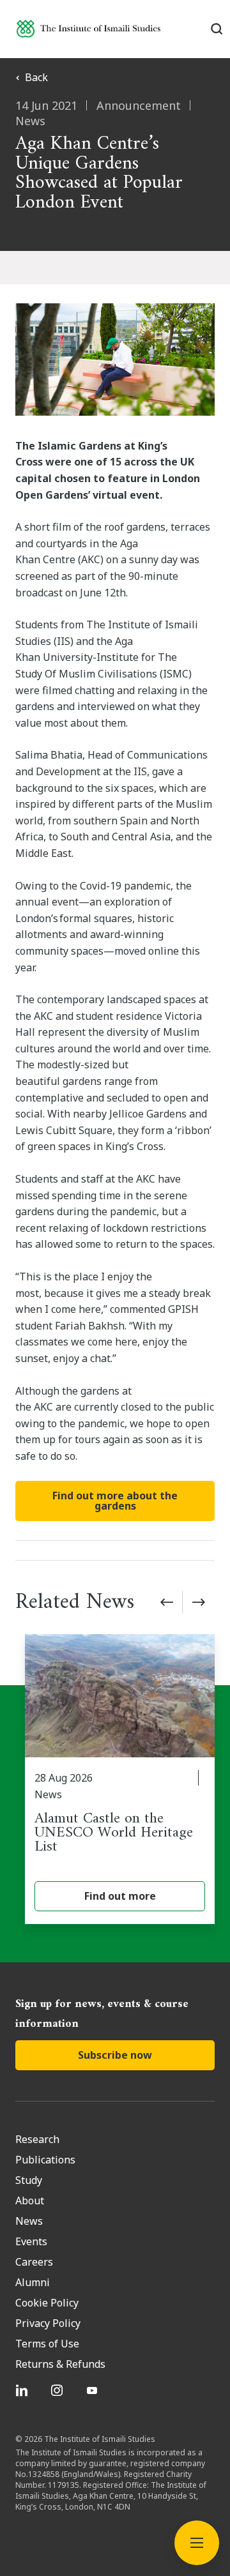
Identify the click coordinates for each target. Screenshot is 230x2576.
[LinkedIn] (23, 2390)
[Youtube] (94, 2390)
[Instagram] (58, 2390)
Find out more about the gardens (115, 1501)
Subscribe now (115, 2055)
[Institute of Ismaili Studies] (88, 28)
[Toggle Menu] (197, 2543)
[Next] (199, 1602)
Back (36, 77)
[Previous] (167, 1602)
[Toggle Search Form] (217, 29)
